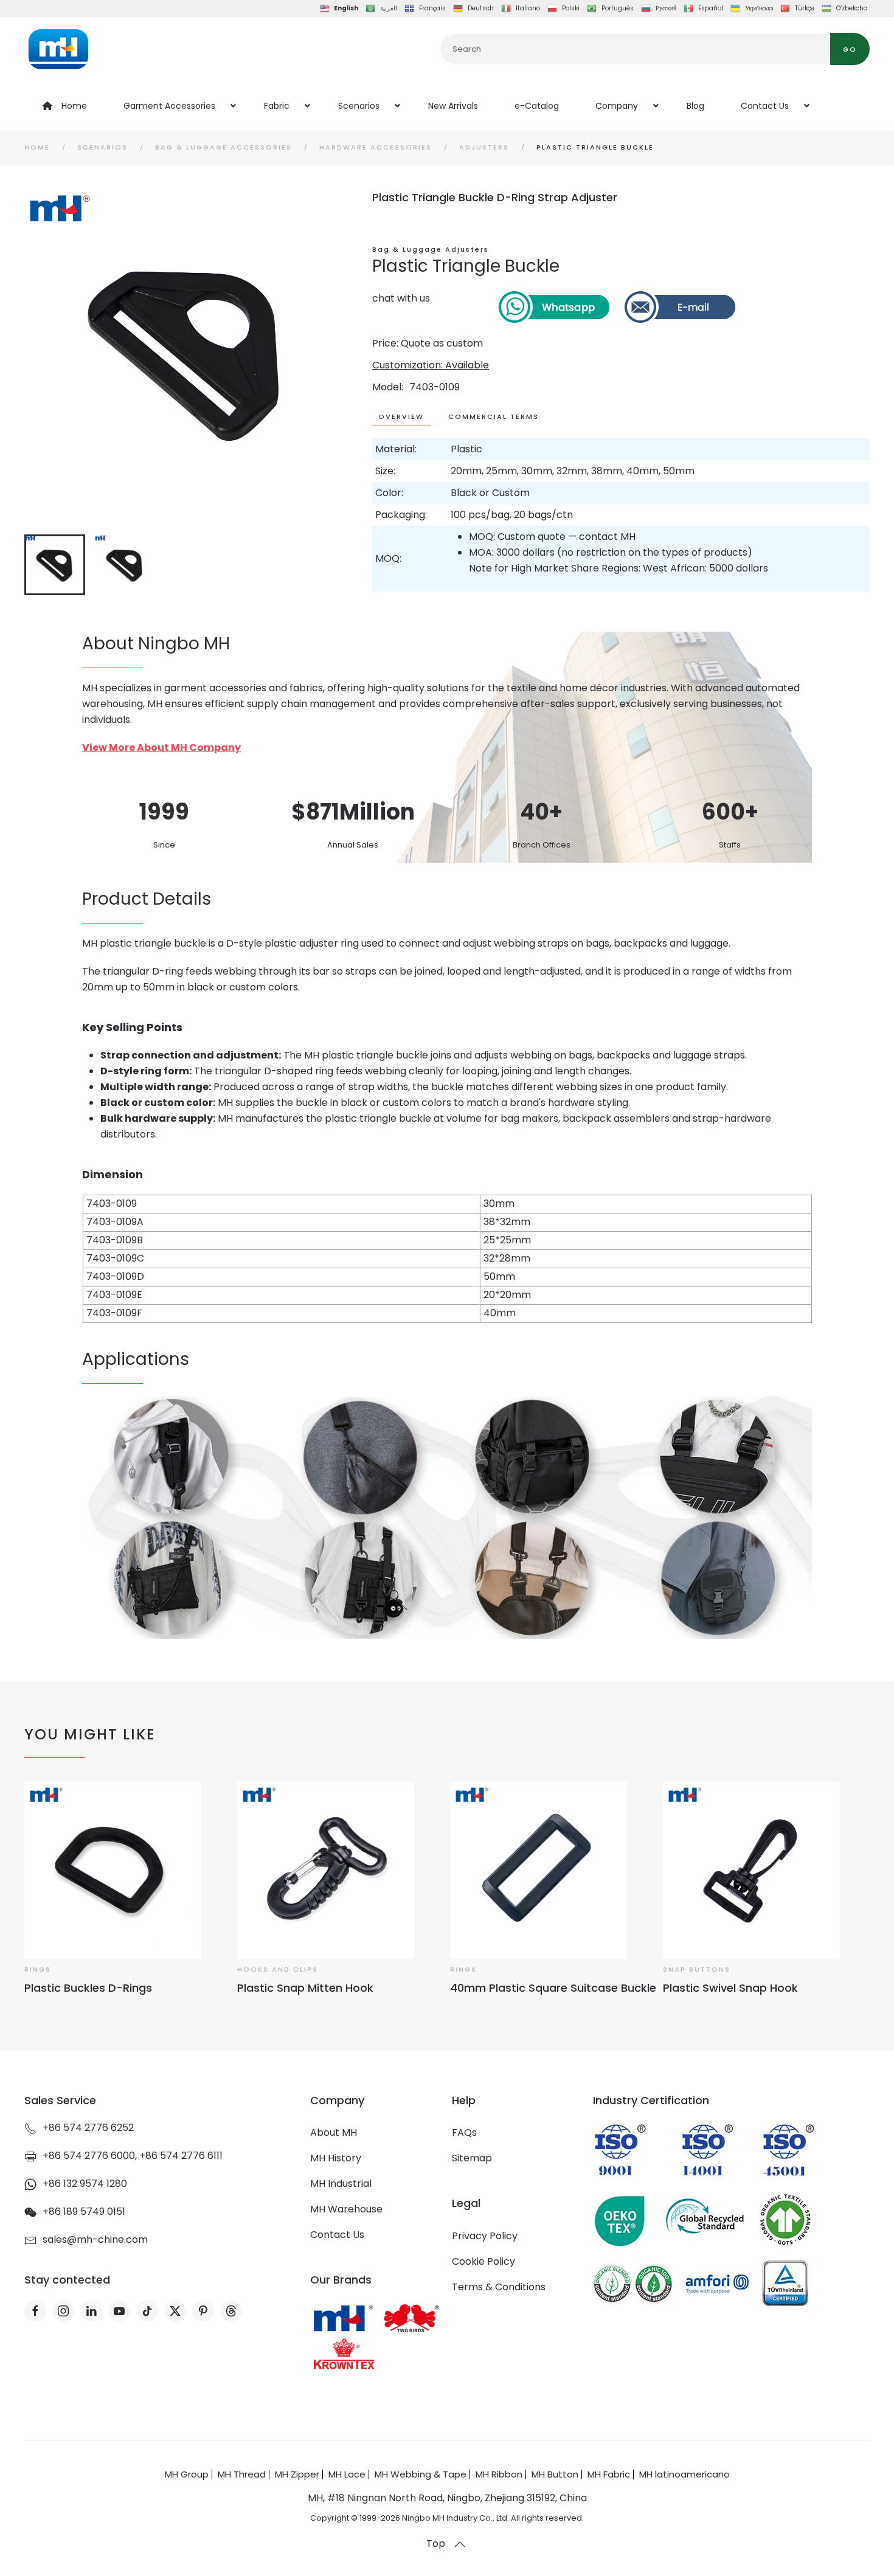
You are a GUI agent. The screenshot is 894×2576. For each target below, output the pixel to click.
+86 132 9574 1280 (85, 2184)
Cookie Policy (483, 2261)
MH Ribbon (499, 2474)
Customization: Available (431, 365)
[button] (460, 2544)
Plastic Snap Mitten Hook (305, 1988)
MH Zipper (297, 2474)
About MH (334, 2132)
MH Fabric (609, 2474)
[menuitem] (65, 106)
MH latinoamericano (684, 2474)
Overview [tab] (401, 416)
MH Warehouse (346, 2209)
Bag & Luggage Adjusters (431, 249)
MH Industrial (341, 2184)
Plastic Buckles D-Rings (88, 1988)
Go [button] (850, 49)
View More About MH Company (161, 748)
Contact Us (337, 2235)
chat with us (401, 298)
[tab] (55, 565)
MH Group (187, 2474)
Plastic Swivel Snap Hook (730, 1988)
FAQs (464, 2132)
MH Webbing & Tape (421, 2474)
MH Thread (242, 2474)
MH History (336, 2158)
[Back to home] (58, 49)
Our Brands (341, 2280)
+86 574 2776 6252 (88, 2128)
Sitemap (472, 2158)
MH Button (555, 2474)
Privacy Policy (485, 2236)
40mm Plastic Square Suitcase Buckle (553, 1988)
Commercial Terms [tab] (494, 416)
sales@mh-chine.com (95, 2239)
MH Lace (347, 2474)
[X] (175, 2311)
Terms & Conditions (499, 2287)
